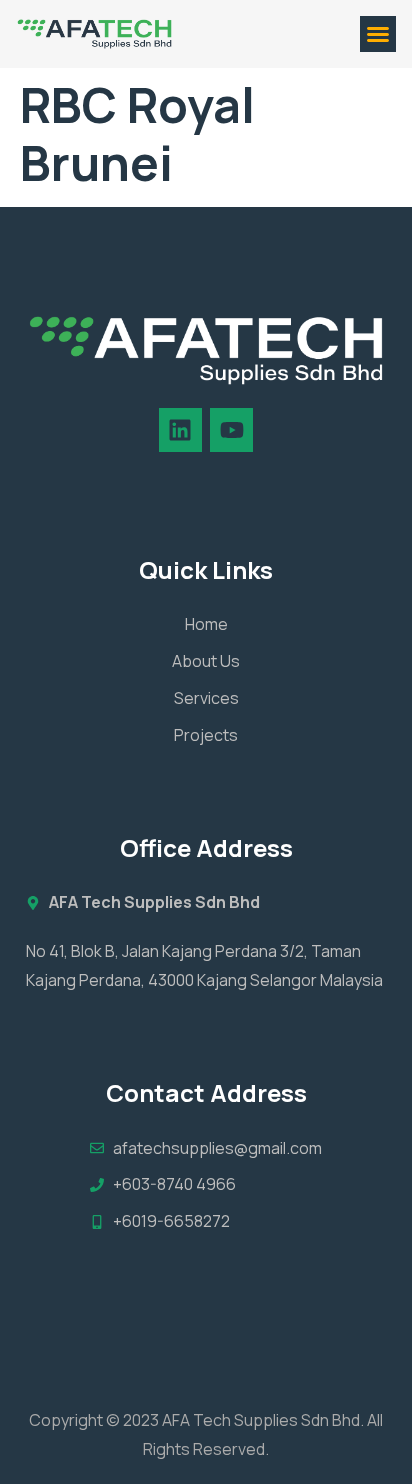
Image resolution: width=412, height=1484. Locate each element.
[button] (378, 34)
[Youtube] (231, 429)
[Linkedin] (180, 429)
